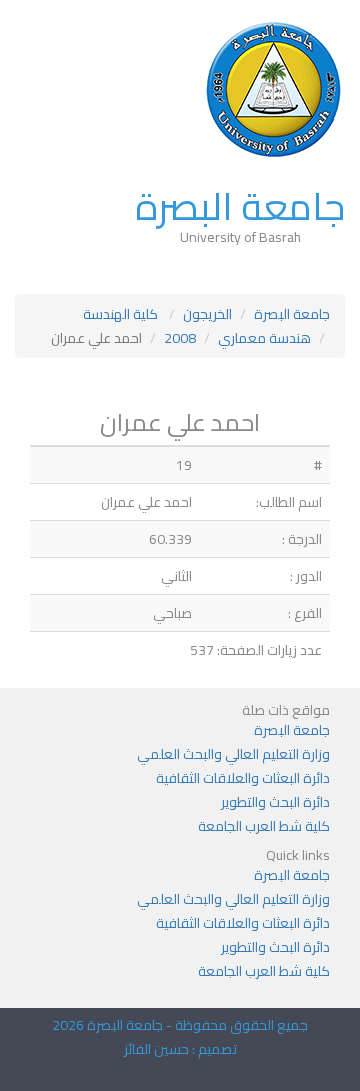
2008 (180, 338)
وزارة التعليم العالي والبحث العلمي (233, 754)
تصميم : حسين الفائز (180, 1049)
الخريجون (207, 314)
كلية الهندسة (122, 314)
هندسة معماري (264, 338)
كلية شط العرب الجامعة (264, 826)
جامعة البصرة (240, 206)
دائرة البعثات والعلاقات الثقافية (243, 778)
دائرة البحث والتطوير (275, 802)
